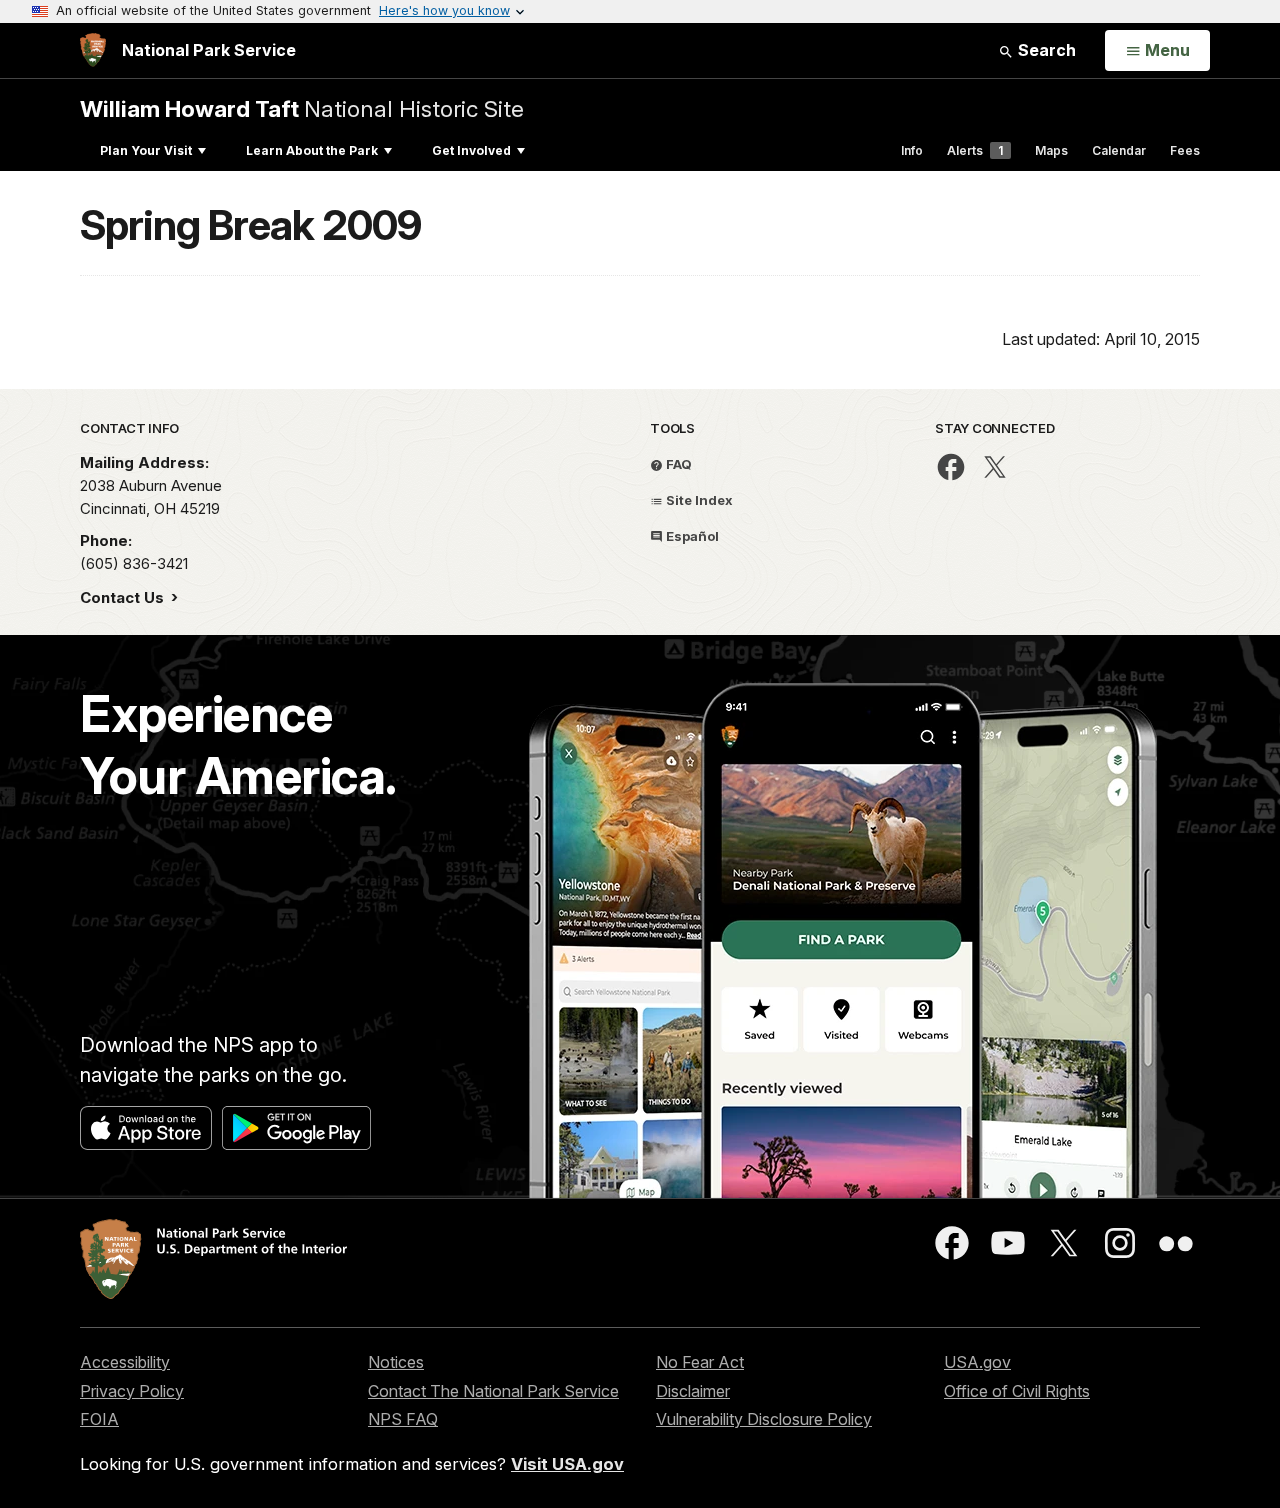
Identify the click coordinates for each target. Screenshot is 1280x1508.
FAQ (677, 464)
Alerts (975, 150)
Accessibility (125, 1362)
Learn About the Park (312, 150)
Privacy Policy (132, 1391)
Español (691, 536)
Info (912, 150)
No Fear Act (700, 1362)
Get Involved (471, 150)
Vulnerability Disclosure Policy (764, 1419)
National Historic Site (302, 108)
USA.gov (977, 1362)
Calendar (1119, 150)
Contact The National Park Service (493, 1391)
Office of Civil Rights (1017, 1391)
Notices (396, 1362)
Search (1045, 50)
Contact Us (124, 597)
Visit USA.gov (567, 1464)
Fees (1185, 150)
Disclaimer (693, 1391)
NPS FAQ (403, 1419)
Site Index (698, 500)
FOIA (99, 1419)
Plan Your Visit (146, 150)
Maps (1051, 150)
